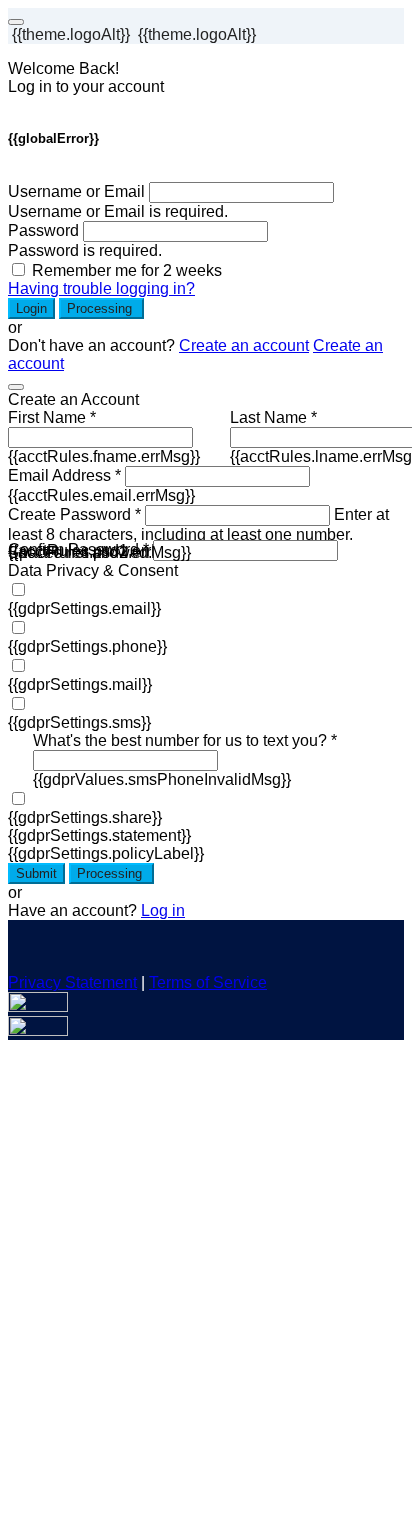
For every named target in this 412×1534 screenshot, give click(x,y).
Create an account (244, 345)
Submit (36, 873)
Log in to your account (86, 86)
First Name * (52, 417)
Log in (163, 910)
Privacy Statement (72, 982)
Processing (101, 308)
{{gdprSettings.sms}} (79, 722)
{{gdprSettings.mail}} (80, 684)
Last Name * (273, 417)
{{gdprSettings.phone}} (87, 646)
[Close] (16, 387)
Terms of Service (208, 982)
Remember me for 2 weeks (127, 270)
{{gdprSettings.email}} (84, 608)
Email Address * (64, 475)
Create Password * (74, 514)
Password (43, 230)
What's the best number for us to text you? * (185, 740)
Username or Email (76, 191)
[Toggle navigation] (16, 22)
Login (31, 308)
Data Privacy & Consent (93, 570)
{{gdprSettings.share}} (85, 817)
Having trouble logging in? (101, 288)
